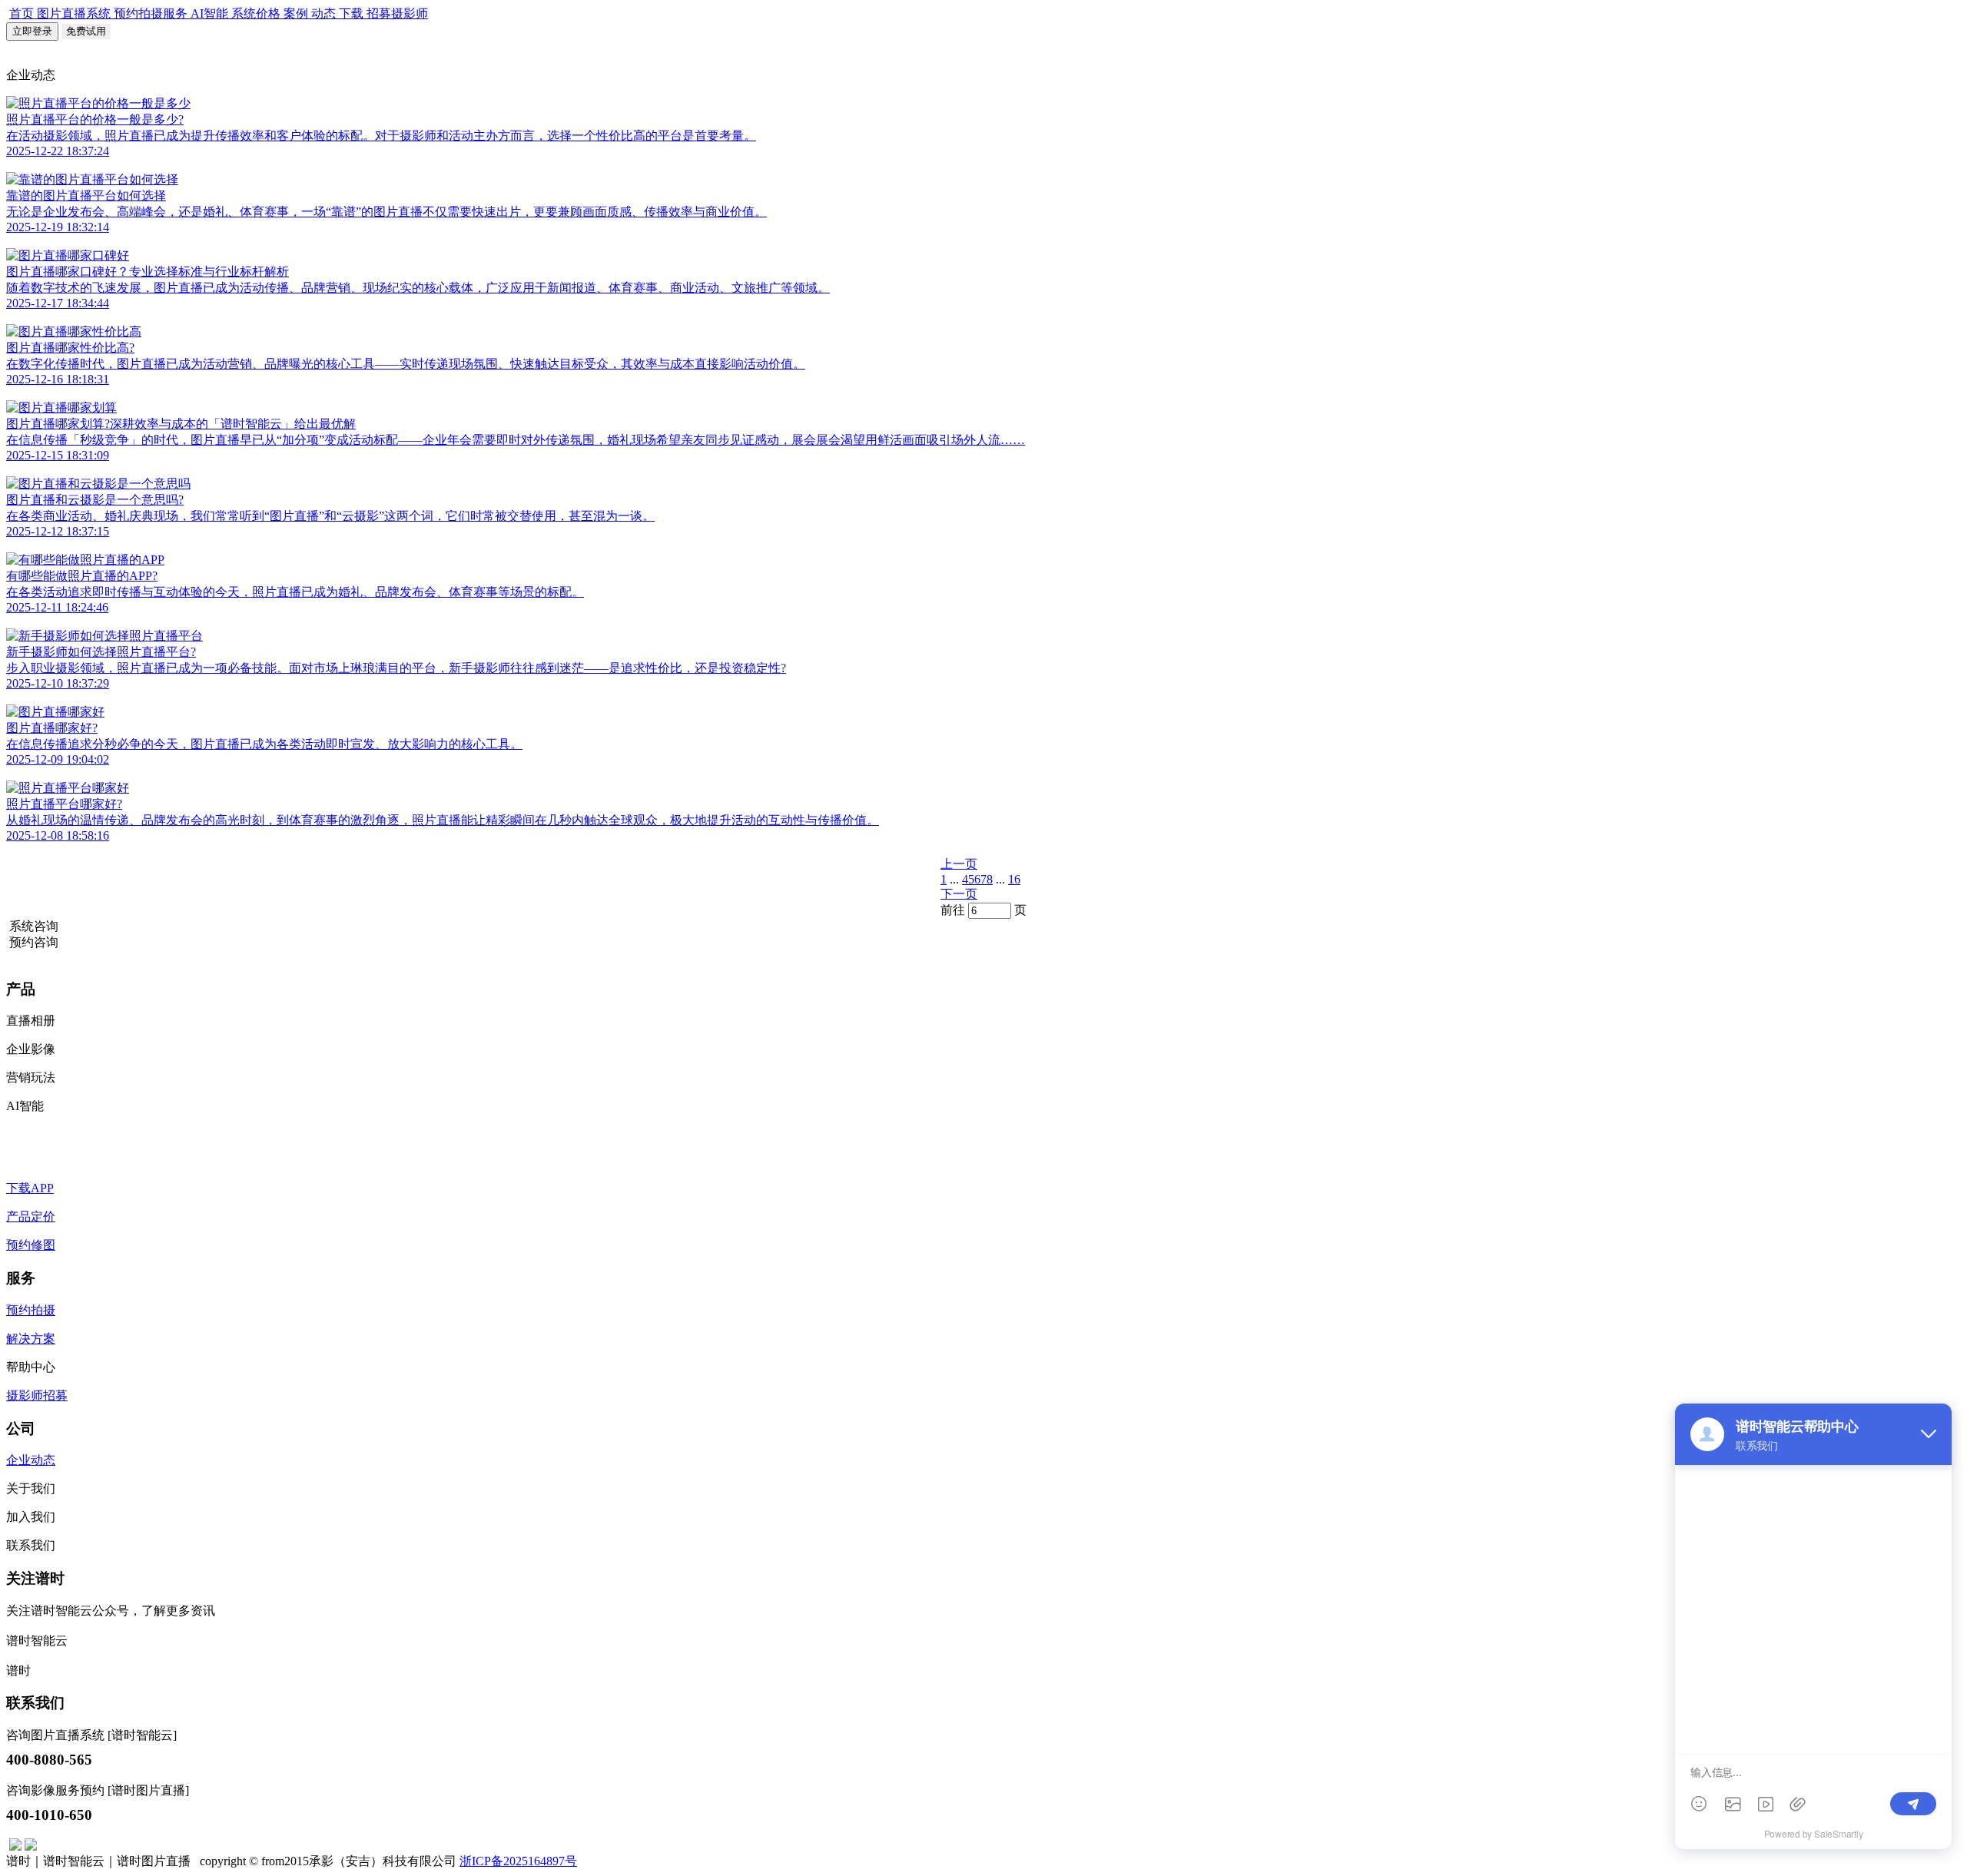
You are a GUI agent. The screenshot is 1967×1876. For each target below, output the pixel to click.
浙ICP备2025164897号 (518, 1861)
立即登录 (32, 31)
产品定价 (31, 1216)
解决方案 (31, 1339)
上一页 (959, 864)
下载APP (30, 1188)
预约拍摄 (31, 1310)
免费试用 (86, 31)
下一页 (959, 894)
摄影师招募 (37, 1395)
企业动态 (31, 1460)
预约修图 (31, 1245)
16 (1014, 879)
